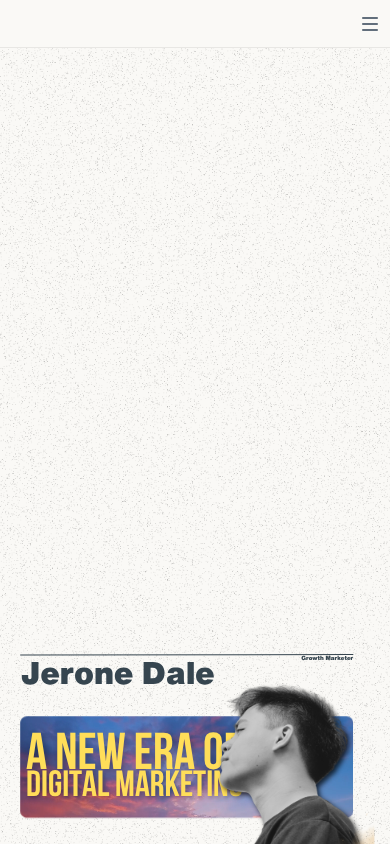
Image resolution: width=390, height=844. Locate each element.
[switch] (370, 24)
